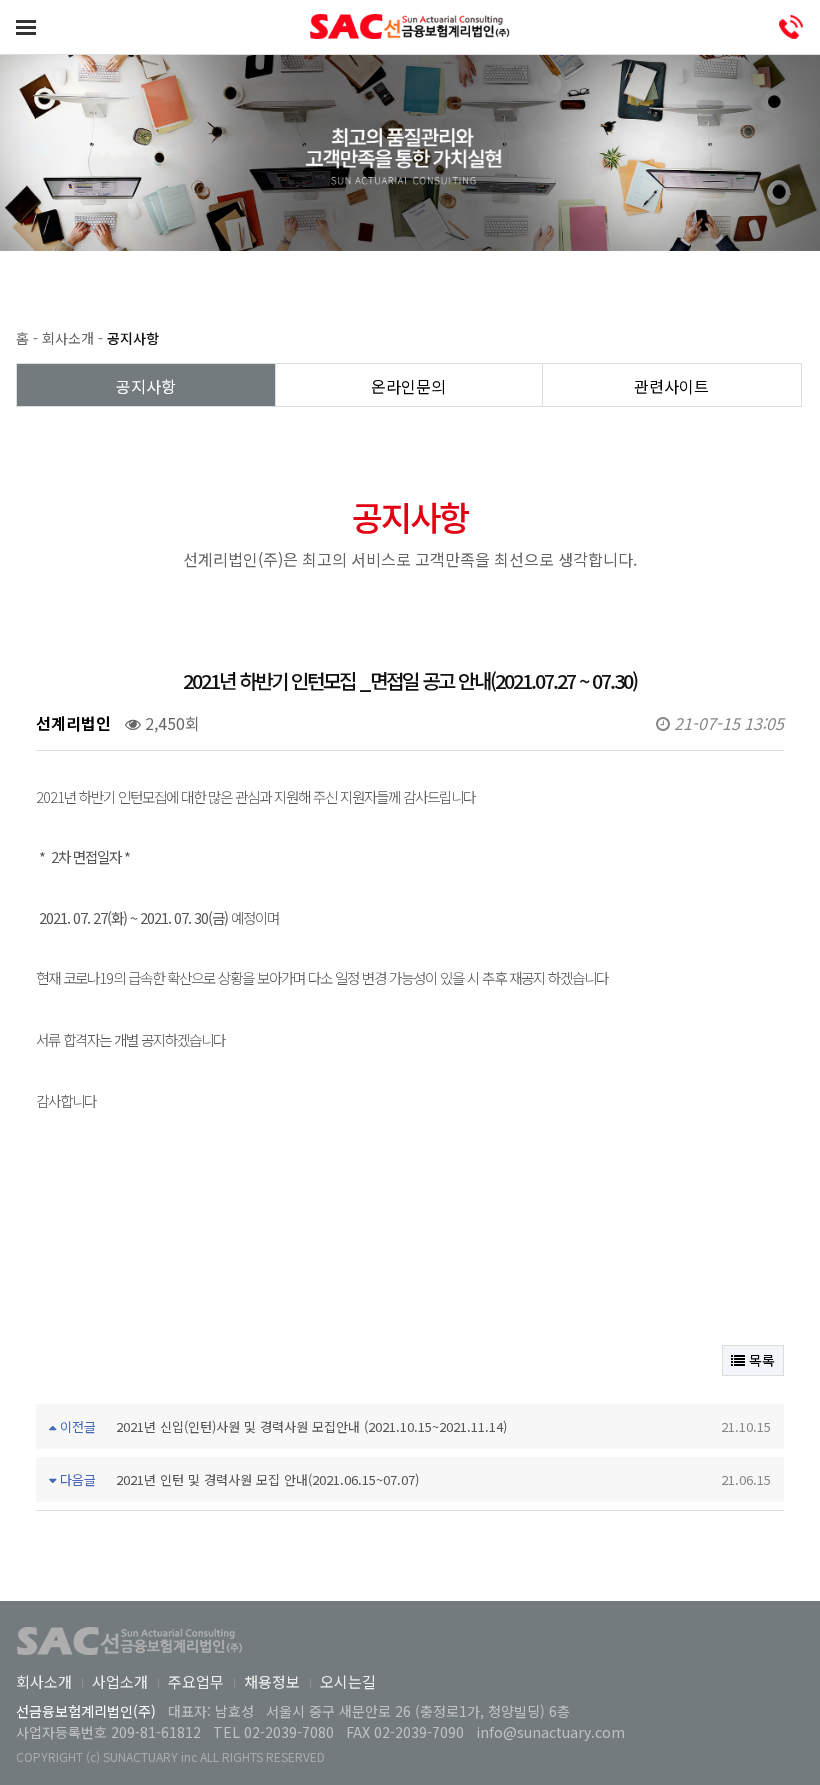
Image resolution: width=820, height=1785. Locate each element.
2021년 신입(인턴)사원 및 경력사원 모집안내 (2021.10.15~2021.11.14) (311, 1426)
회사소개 (44, 1681)
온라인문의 (408, 386)
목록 (760, 1360)
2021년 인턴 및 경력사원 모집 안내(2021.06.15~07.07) (267, 1479)
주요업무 (196, 1681)
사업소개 (120, 1681)
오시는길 (348, 1681)
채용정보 (272, 1681)
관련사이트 (671, 386)
